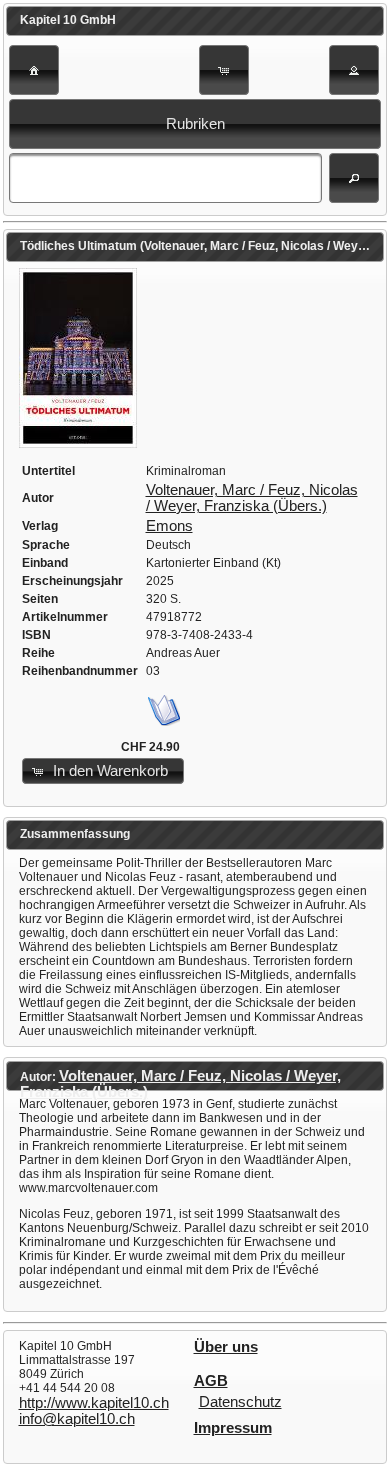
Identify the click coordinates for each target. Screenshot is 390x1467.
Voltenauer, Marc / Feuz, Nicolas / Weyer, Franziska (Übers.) (252, 498)
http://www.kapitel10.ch (94, 1403)
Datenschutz (240, 1402)
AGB (211, 1381)
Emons (169, 526)
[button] (34, 70)
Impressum (233, 1428)
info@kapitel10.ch (77, 1419)
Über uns (226, 1347)
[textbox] (165, 178)
